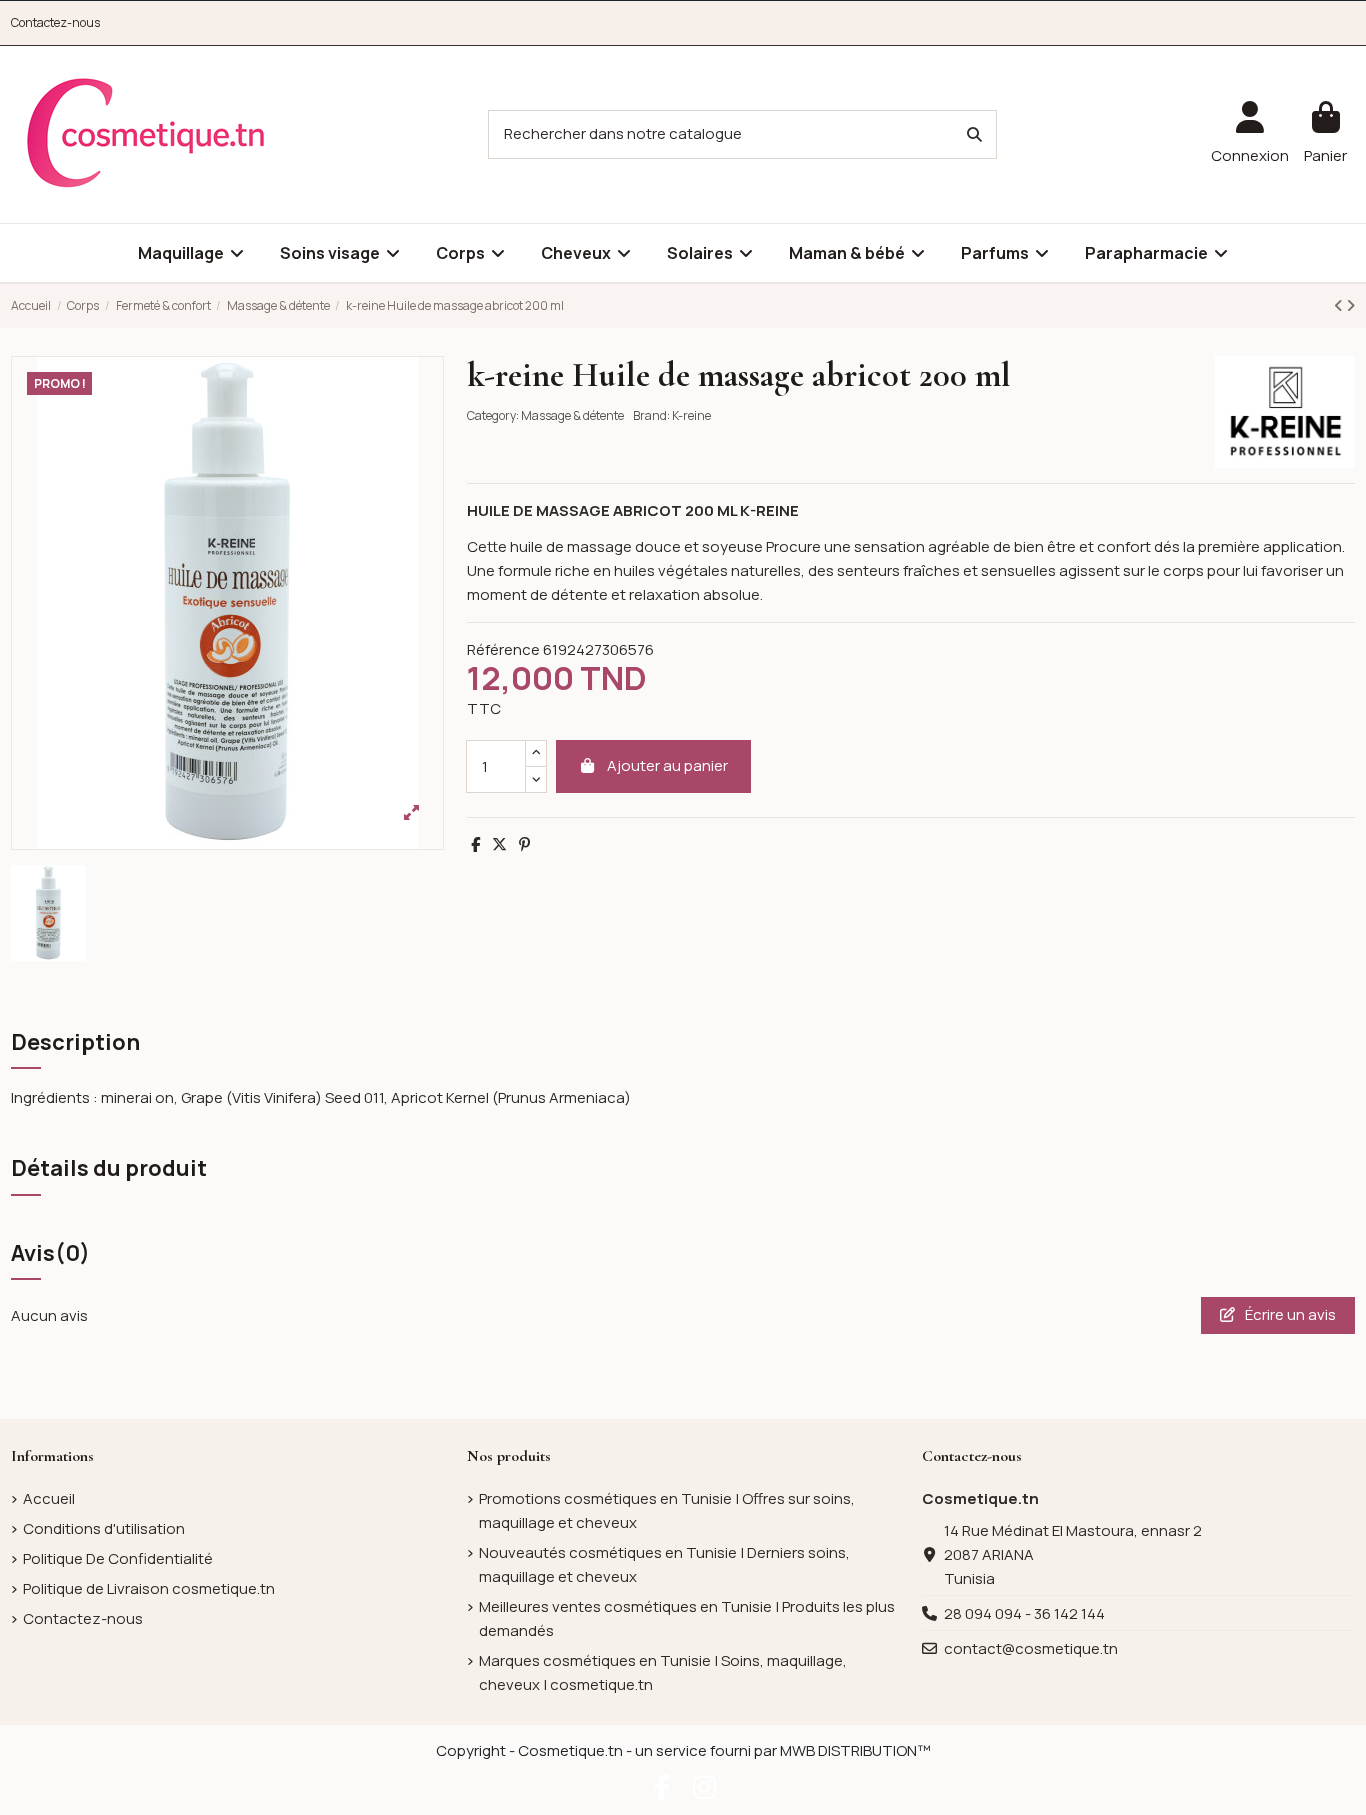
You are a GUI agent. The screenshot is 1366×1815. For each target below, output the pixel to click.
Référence (503, 649)
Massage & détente (572, 415)
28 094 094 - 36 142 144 (1024, 1613)
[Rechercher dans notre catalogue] (974, 134)
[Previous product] (1340, 305)
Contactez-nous (55, 22)
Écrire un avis (1289, 1314)
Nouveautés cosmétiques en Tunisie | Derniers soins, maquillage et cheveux (664, 1564)
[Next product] (1350, 305)
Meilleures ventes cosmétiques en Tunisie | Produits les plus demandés (687, 1618)
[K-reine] (1285, 410)
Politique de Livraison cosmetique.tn (149, 1588)
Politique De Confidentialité (118, 1558)
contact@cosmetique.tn (1031, 1648)
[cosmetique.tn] (146, 133)
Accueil (49, 1498)
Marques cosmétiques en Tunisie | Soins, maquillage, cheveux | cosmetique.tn (663, 1672)
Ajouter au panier (667, 765)
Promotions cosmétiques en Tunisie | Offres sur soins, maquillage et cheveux (667, 1510)
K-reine (691, 415)
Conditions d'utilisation (104, 1528)
